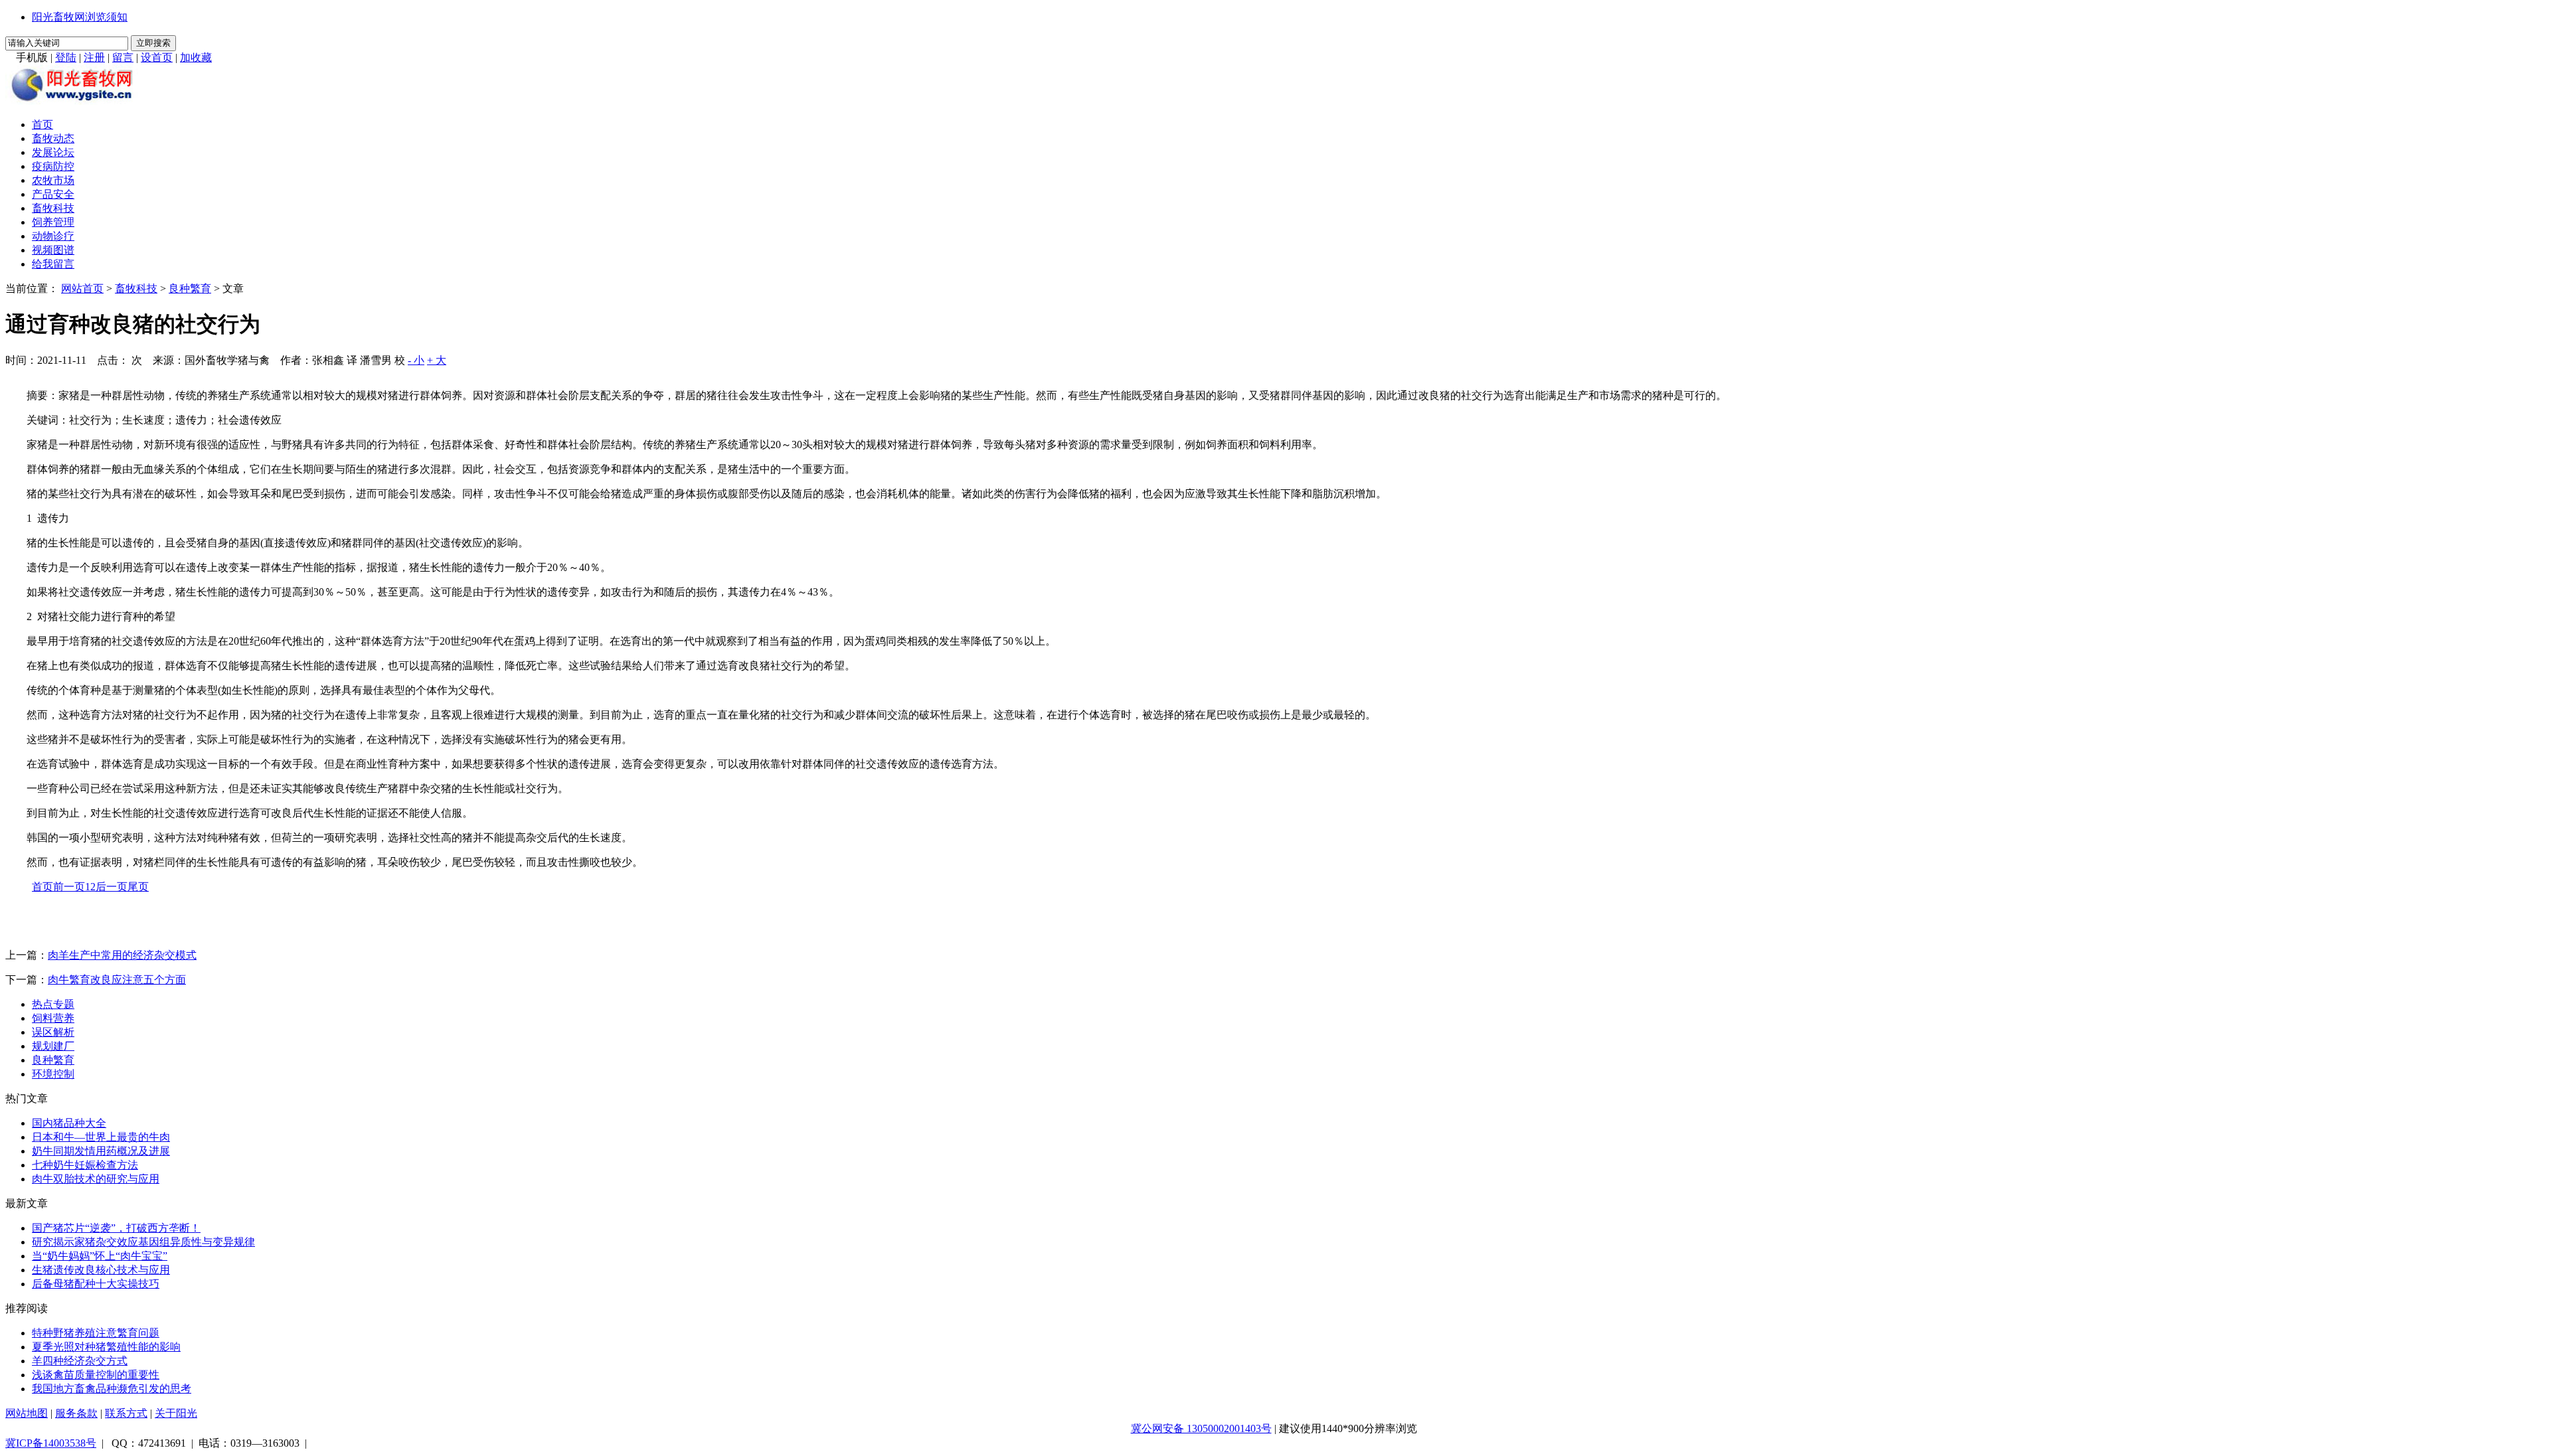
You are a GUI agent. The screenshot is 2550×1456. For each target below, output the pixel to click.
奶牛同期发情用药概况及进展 (101, 1151)
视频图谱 (53, 250)
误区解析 (53, 1032)
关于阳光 (176, 1413)
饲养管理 (53, 222)
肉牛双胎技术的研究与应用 (96, 1179)
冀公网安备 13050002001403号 (1201, 1428)
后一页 (112, 887)
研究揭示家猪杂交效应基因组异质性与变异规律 (143, 1242)
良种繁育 (190, 288)
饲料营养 (53, 1018)
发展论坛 (53, 152)
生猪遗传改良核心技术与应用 (101, 1270)
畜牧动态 (53, 138)
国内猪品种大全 (69, 1123)
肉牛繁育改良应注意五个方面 (117, 980)
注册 (94, 57)
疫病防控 (53, 166)
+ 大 (437, 360)
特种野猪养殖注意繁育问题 (96, 1333)
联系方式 (126, 1413)
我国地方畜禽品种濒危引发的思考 (112, 1389)
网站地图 (27, 1413)
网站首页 (82, 288)
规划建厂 (53, 1046)
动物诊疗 (53, 236)
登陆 (66, 57)
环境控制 (53, 1074)
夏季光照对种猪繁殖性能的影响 (106, 1347)
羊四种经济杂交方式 (80, 1361)
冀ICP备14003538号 (51, 1443)
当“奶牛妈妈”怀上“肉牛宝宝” (100, 1256)
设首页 (157, 57)
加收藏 (196, 57)
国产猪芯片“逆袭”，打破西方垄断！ (116, 1228)
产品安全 (53, 194)
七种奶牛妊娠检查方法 (85, 1165)
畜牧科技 (53, 208)
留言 (123, 57)
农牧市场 (53, 180)
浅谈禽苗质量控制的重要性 (96, 1375)
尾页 (138, 887)
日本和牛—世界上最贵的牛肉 (101, 1137)
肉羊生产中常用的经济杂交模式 (122, 955)
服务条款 (76, 1413)
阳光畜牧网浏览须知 (80, 17)
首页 (42, 124)
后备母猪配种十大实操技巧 (96, 1284)
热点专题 (53, 1004)
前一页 (69, 887)
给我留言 (53, 264)
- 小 (416, 360)
